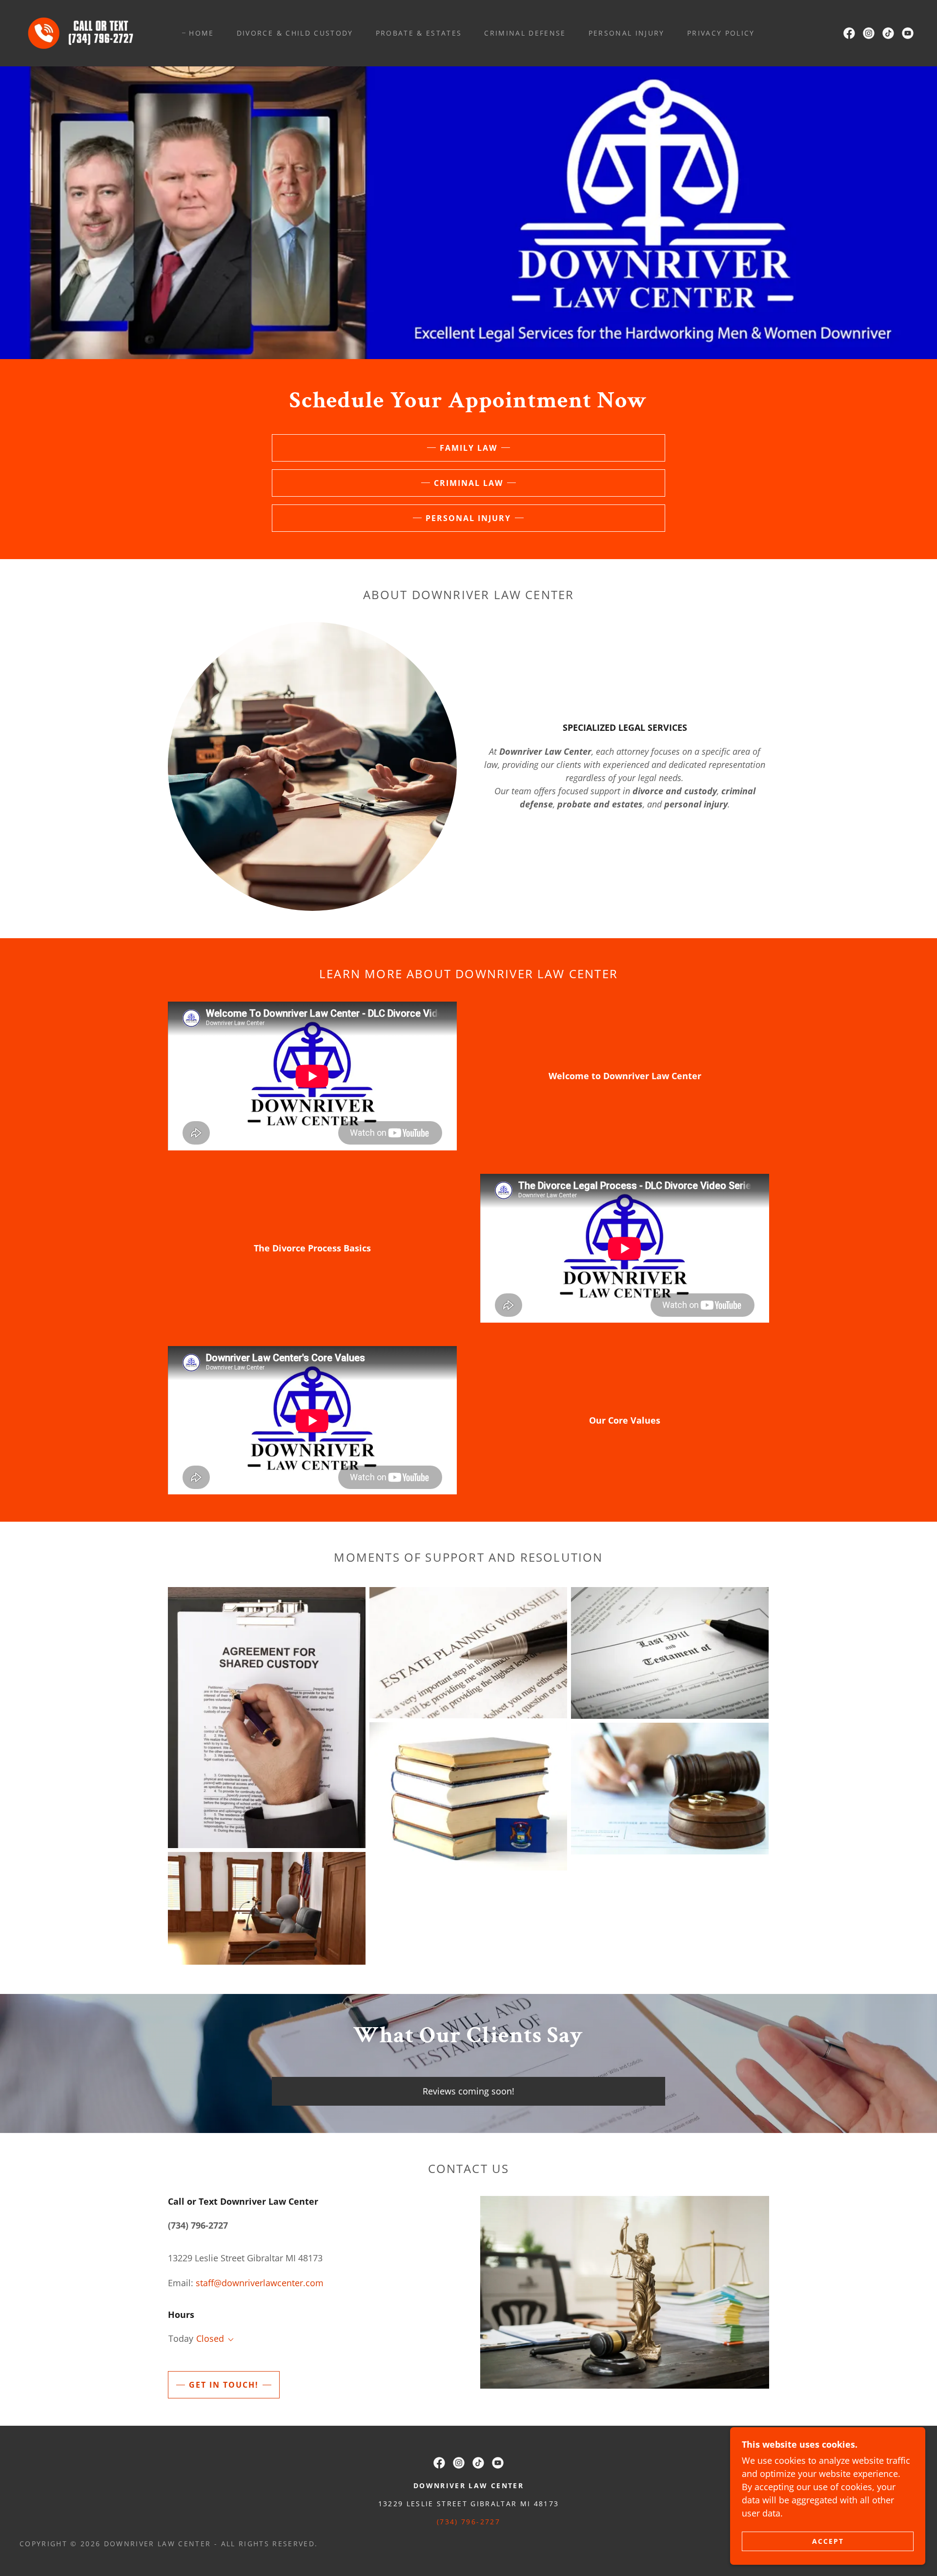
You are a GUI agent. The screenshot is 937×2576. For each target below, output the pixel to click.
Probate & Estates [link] (419, 33)
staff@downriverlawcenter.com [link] (260, 2283)
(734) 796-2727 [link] (468, 2522)
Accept (828, 2541)
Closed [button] (210, 2338)
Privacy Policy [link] (721, 33)
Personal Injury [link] (627, 33)
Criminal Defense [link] (525, 33)
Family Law (468, 448)
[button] (229, 2340)
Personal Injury (468, 518)
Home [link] (201, 33)
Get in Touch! (224, 2385)
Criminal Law (468, 483)
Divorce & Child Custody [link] (295, 33)
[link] (84, 32)
